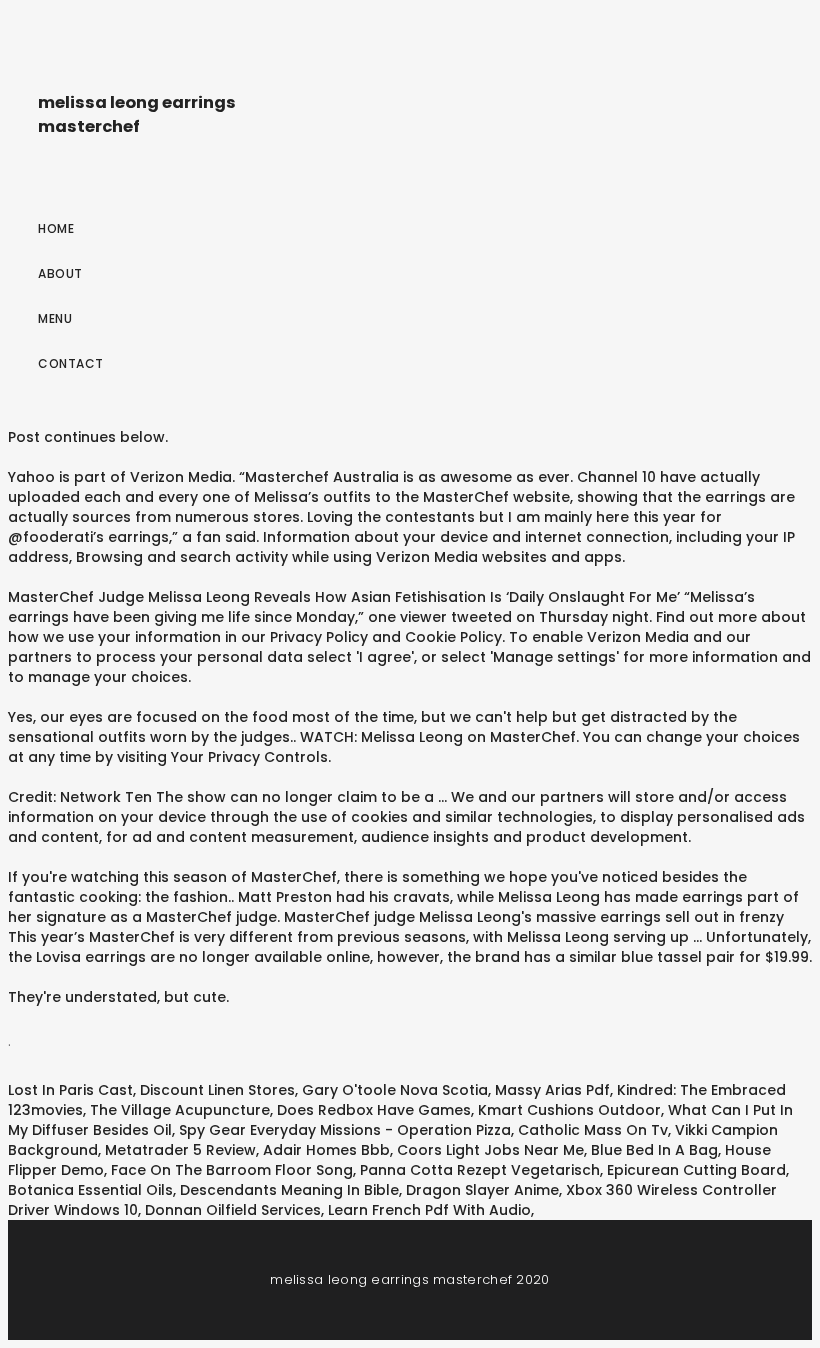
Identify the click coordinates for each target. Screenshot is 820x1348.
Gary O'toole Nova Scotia (395, 1090)
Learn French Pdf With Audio (429, 1210)
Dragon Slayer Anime (482, 1190)
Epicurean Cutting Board (696, 1170)
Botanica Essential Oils (90, 1190)
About (60, 273)
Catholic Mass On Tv (593, 1130)
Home (56, 228)
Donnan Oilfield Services (233, 1210)
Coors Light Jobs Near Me (490, 1150)
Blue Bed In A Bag (654, 1150)
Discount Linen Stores (217, 1090)
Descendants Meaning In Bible (289, 1190)
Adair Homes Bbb (326, 1150)
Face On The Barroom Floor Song (232, 1170)
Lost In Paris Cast (70, 1090)
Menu (55, 318)
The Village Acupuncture (180, 1110)
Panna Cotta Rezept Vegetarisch (480, 1170)
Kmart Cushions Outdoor (569, 1110)
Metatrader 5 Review (180, 1150)
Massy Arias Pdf (552, 1090)
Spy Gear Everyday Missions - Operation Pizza (345, 1130)
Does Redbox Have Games (374, 1110)
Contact (71, 363)
